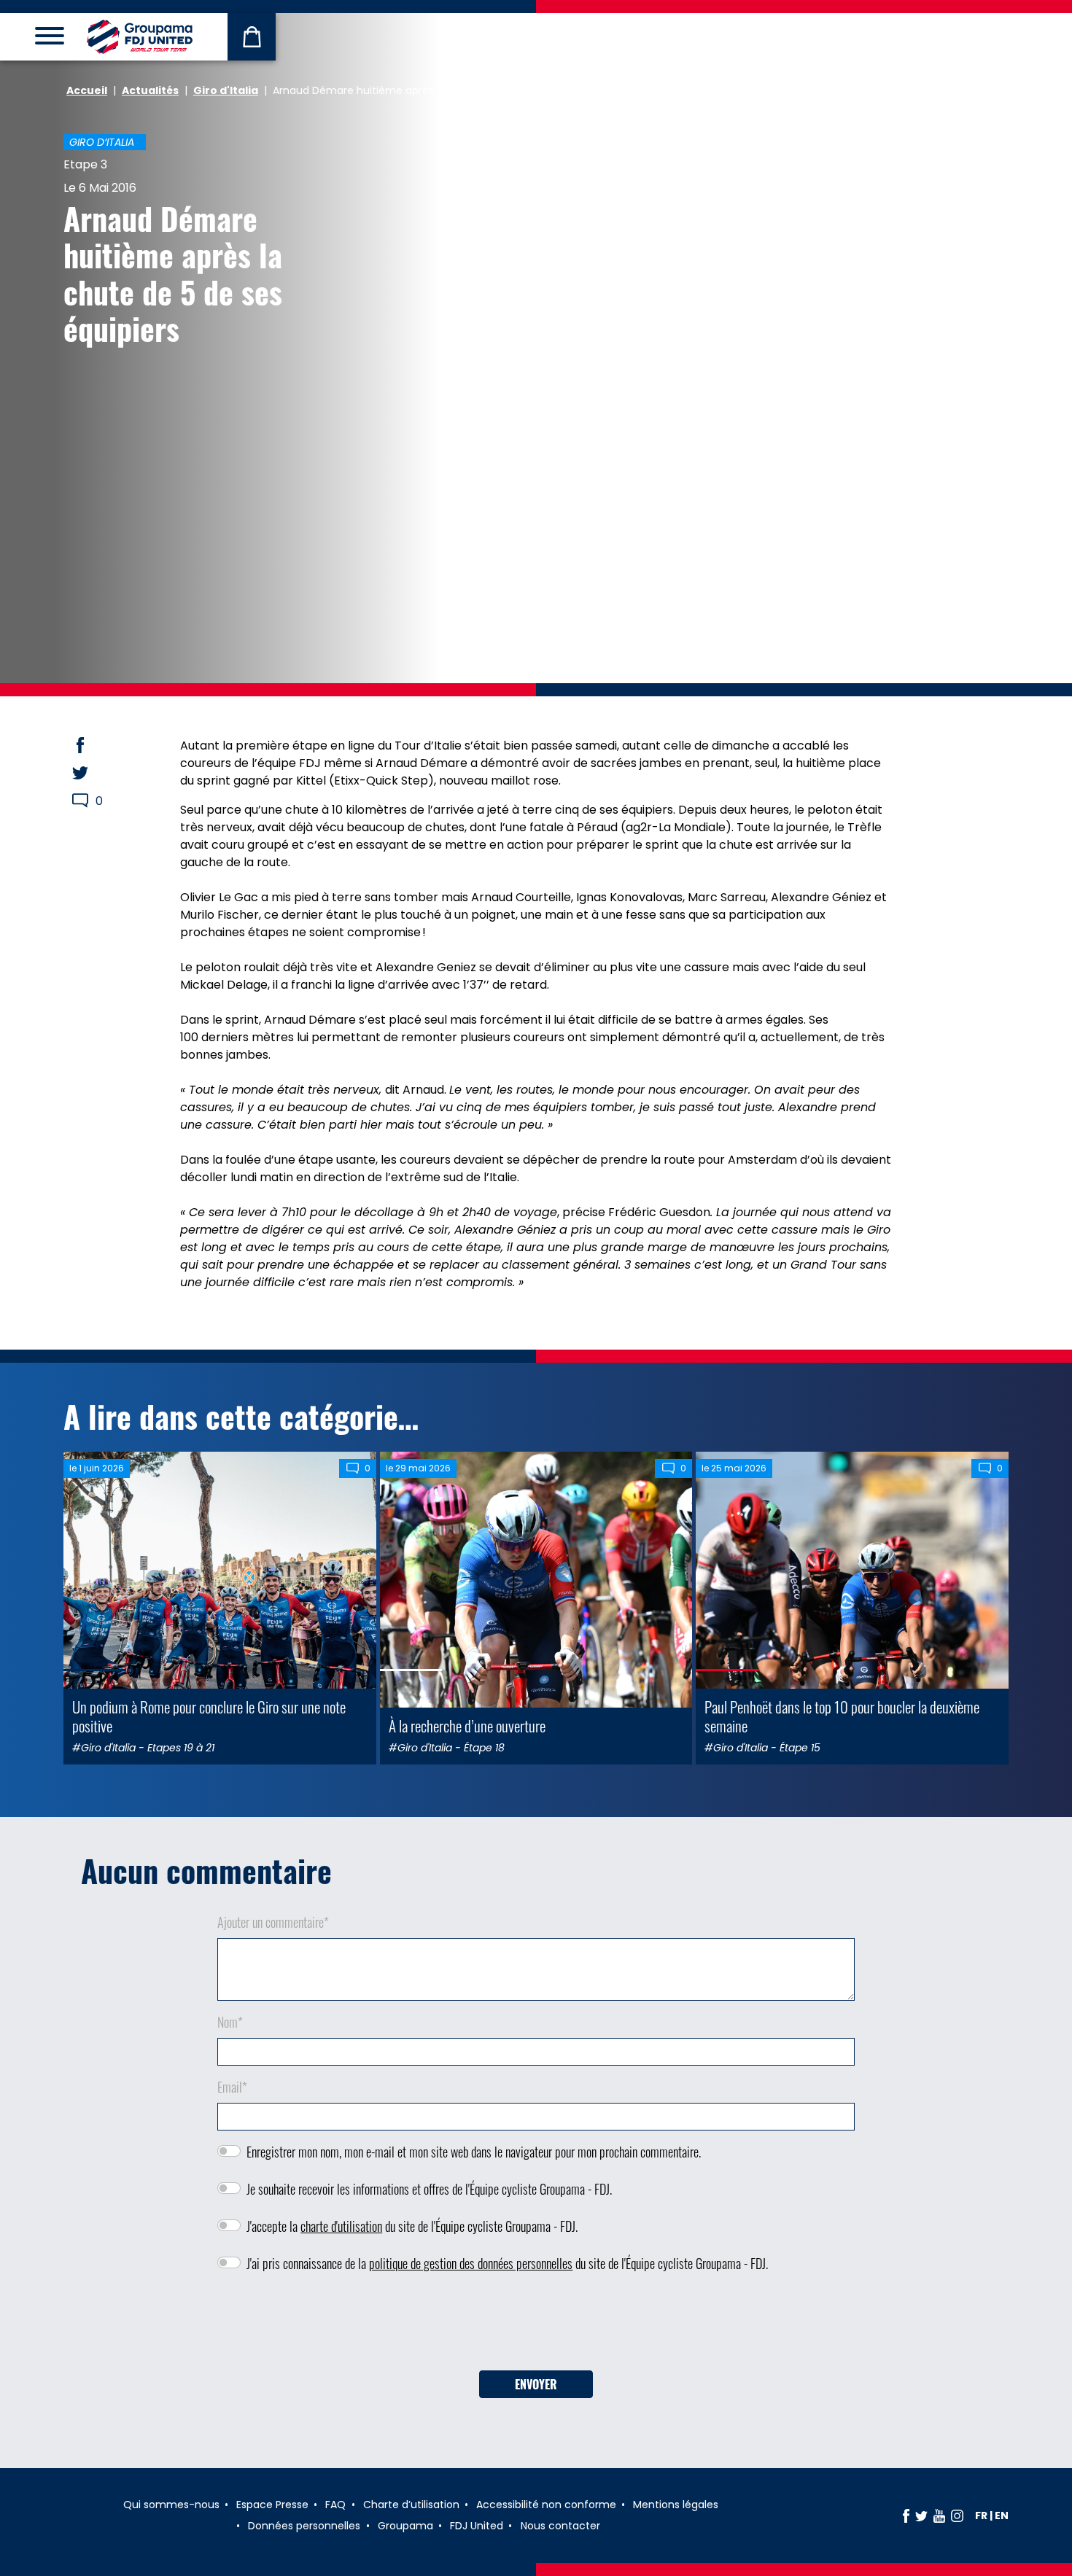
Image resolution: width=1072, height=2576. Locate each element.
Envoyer (536, 2384)
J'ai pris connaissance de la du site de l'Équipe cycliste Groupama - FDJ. (507, 2263)
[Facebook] (906, 2515)
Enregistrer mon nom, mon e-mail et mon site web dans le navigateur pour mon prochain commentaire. (474, 2152)
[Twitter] (921, 2515)
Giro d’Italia (102, 142)
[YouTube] (939, 2515)
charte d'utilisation (341, 2226)
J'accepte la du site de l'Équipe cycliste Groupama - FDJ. (412, 2226)
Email (232, 2087)
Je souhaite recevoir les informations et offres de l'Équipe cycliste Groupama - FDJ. (429, 2189)
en (1002, 2515)
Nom (230, 2022)
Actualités (150, 90)
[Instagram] (957, 2515)
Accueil (87, 90)
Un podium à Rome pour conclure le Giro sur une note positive (209, 1716)
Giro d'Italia (226, 90)
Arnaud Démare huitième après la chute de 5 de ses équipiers (173, 273)
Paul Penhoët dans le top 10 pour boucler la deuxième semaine (842, 1716)
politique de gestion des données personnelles (471, 2263)
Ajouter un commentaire (273, 1922)
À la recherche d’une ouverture (467, 1725)
